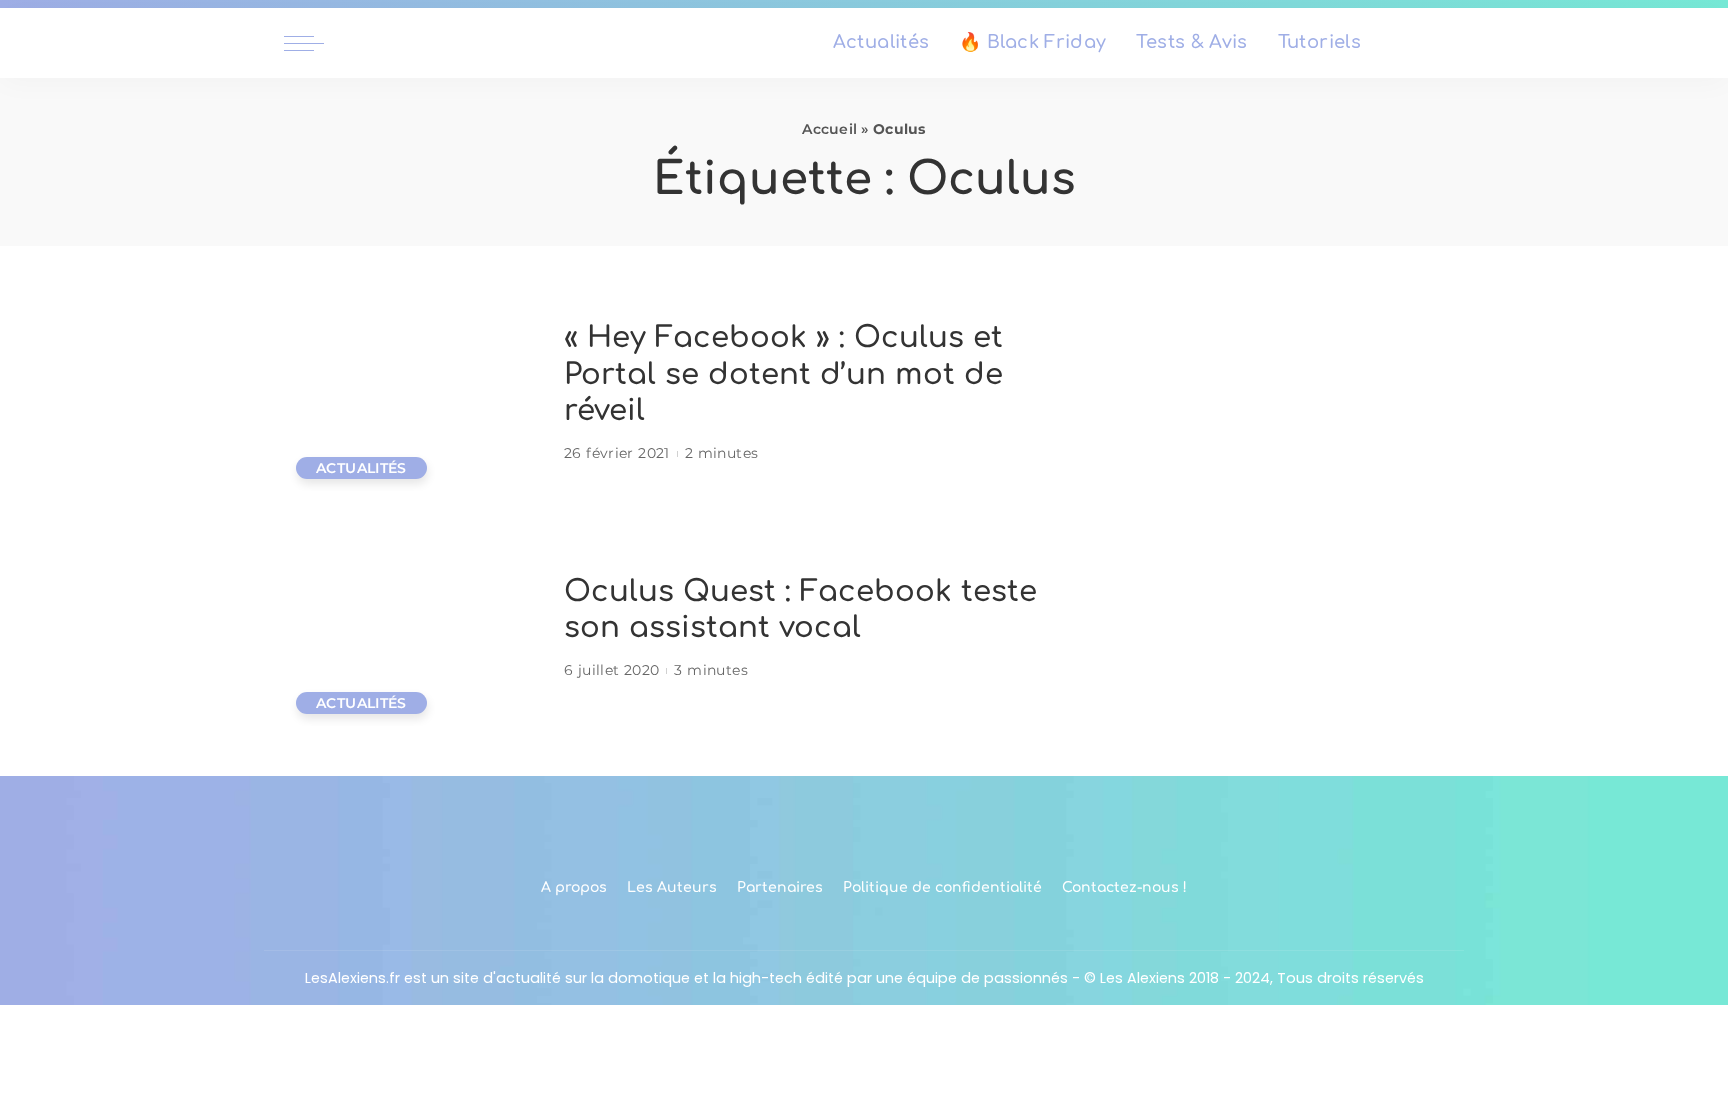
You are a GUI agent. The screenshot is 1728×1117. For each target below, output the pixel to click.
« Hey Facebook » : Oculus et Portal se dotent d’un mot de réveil (783, 374)
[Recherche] (1432, 43)
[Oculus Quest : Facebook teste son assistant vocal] (414, 628)
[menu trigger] (314, 43)
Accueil (829, 129)
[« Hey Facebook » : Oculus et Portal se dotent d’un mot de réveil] (414, 393)
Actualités (361, 468)
